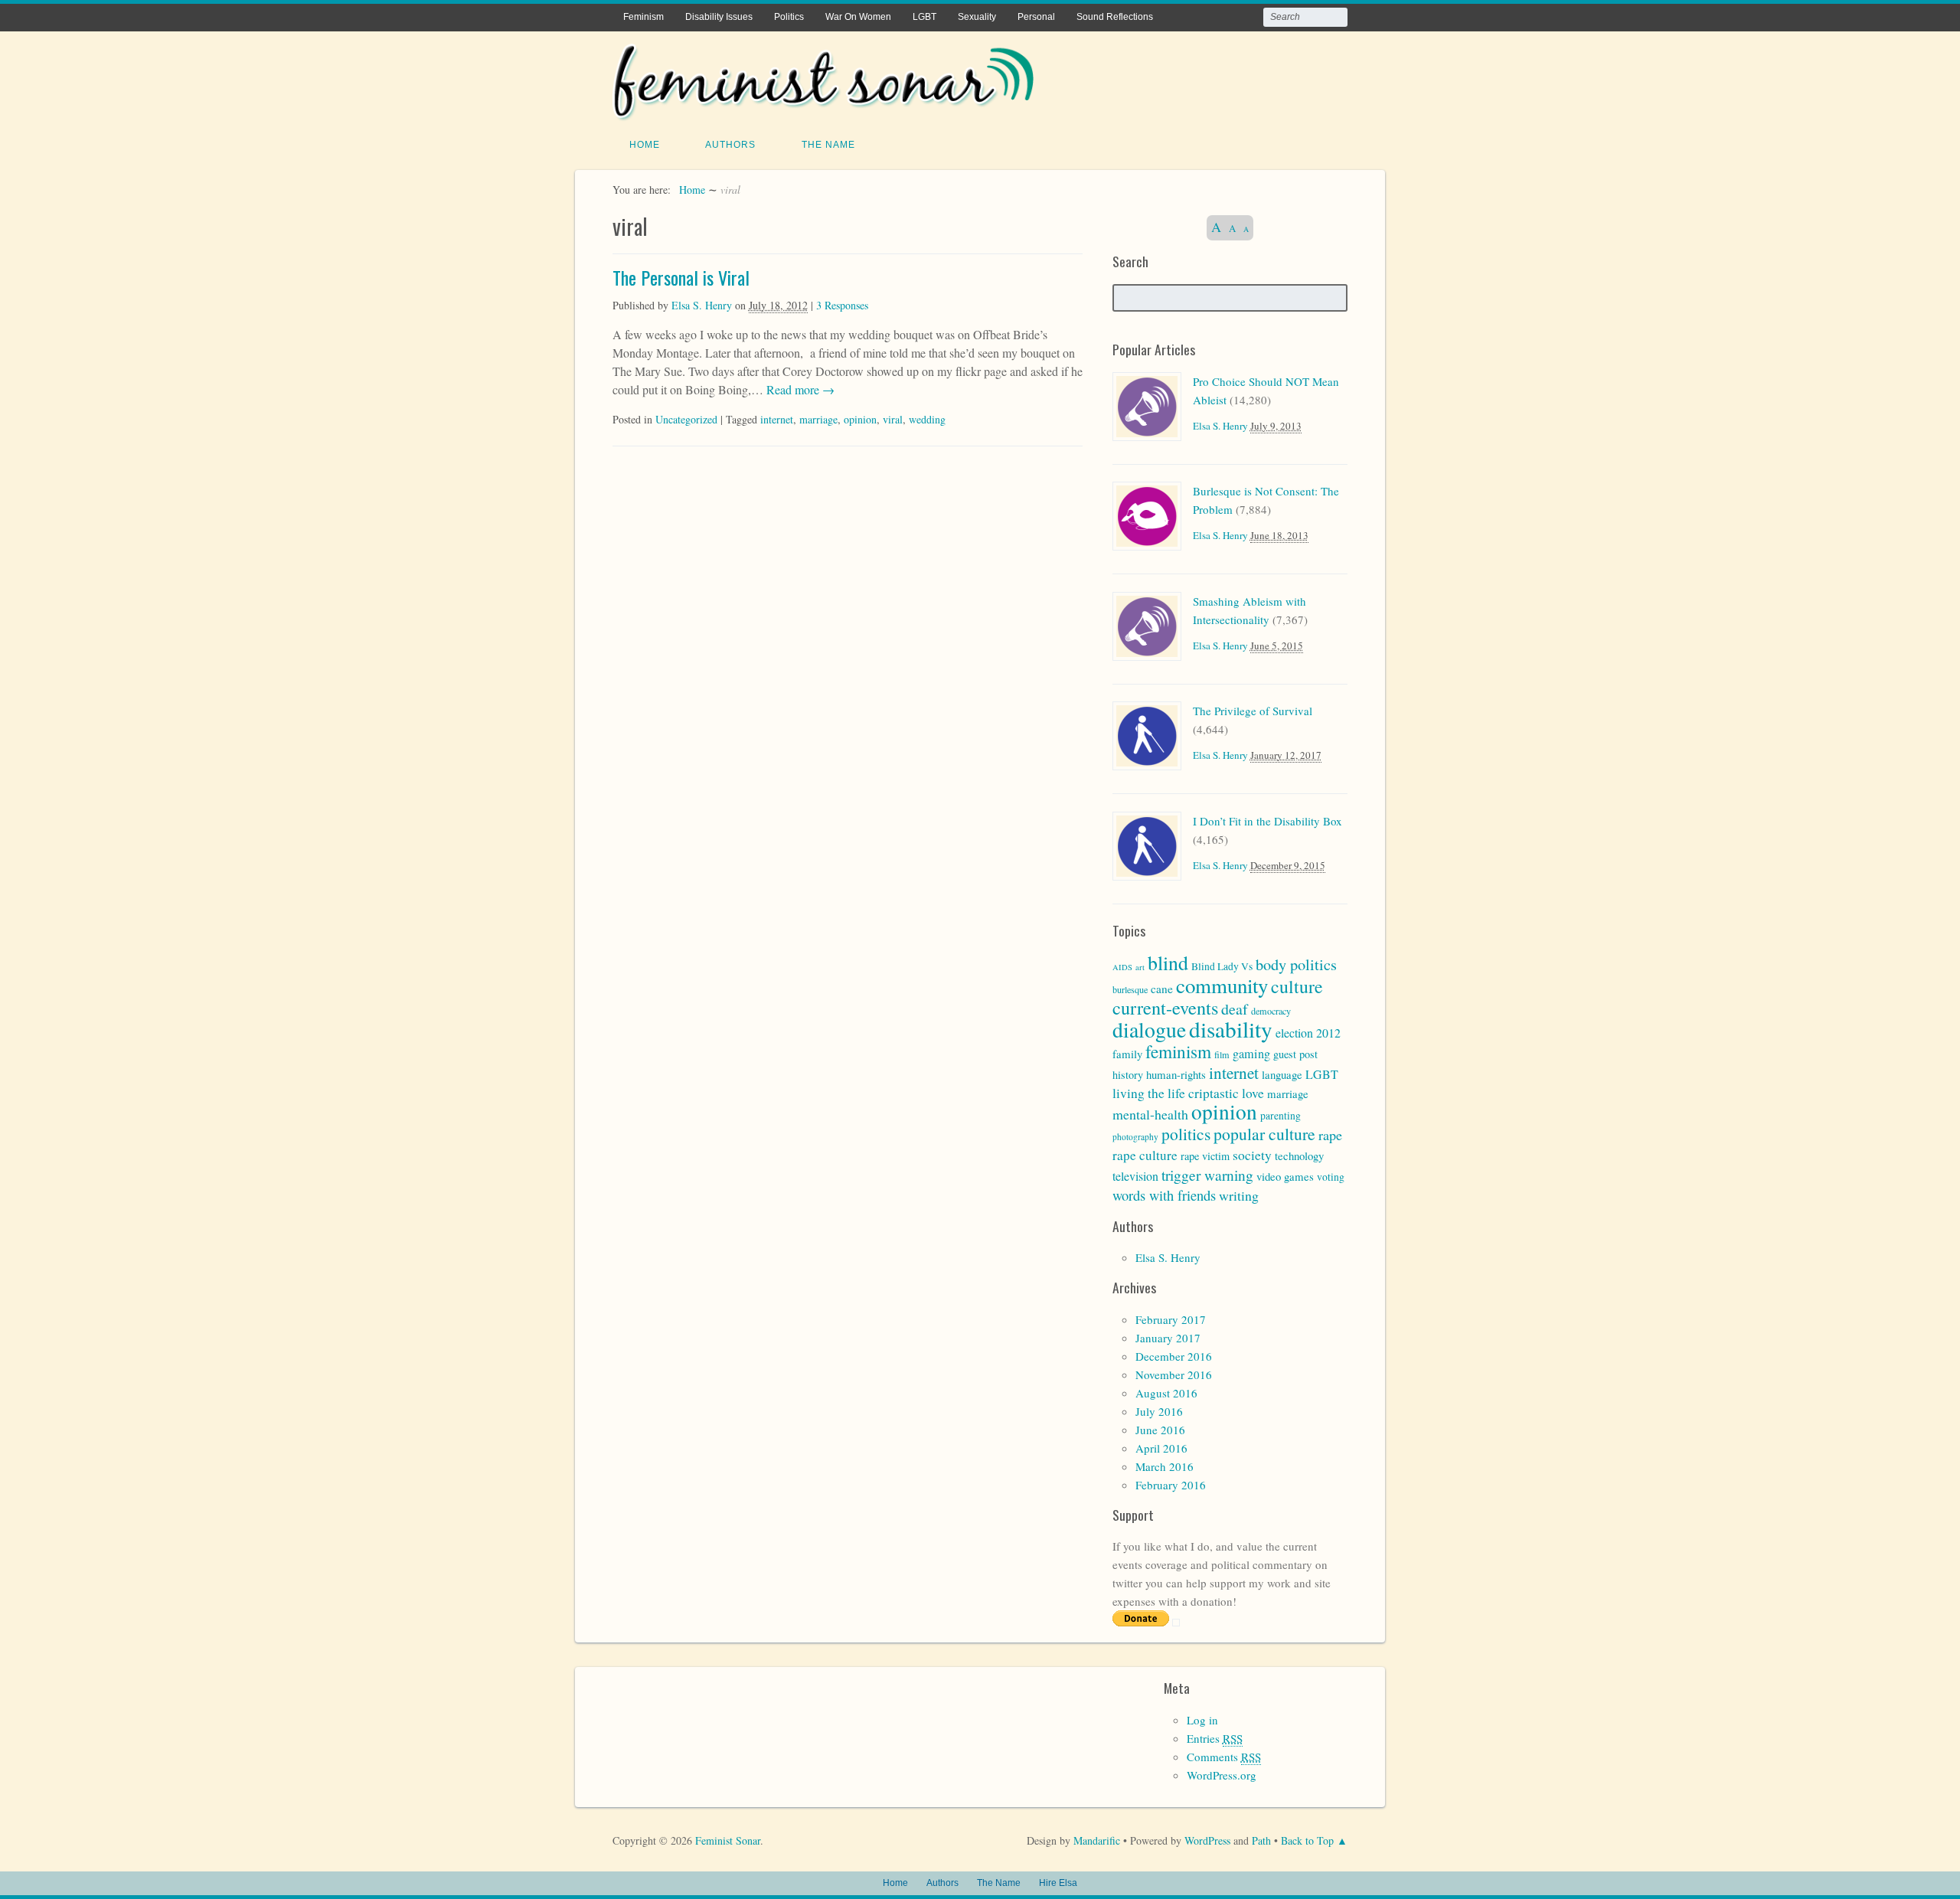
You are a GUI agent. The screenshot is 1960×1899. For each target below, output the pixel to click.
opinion (860, 419)
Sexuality (977, 17)
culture (1297, 986)
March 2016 (1165, 1466)
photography (1135, 1137)
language (1282, 1074)
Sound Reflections (1115, 17)
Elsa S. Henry (702, 305)
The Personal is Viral (681, 277)
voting (1331, 1177)
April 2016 (1161, 1448)
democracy (1271, 1011)
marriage (818, 419)
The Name (828, 145)
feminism (1178, 1051)
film (1222, 1054)
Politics (789, 17)
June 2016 (1160, 1430)
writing (1239, 1195)
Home (645, 145)
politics (1186, 1134)
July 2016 (1159, 1411)
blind (1168, 963)
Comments (1224, 1757)
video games (1285, 1176)
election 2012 (1308, 1033)
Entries (1215, 1738)
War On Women (858, 17)
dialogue (1149, 1030)
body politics (1296, 964)
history (1128, 1075)
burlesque (1130, 989)
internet (777, 419)
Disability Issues (719, 17)
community (1222, 985)
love (1253, 1093)
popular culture (1264, 1134)
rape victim (1205, 1156)
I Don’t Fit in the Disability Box (1267, 821)
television (1135, 1176)
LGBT (924, 17)
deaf (1235, 1009)
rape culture (1145, 1155)
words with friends (1164, 1195)
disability (1231, 1029)
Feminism (644, 17)
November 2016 (1174, 1374)
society (1252, 1155)
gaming (1251, 1054)
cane (1162, 989)
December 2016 (1174, 1356)
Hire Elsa (1058, 1883)
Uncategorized (686, 419)
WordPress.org (1222, 1775)
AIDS (1122, 967)
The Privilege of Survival (1253, 711)
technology (1299, 1155)
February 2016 (1171, 1485)
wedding (927, 419)
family (1127, 1054)
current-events (1165, 1007)
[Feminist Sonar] (823, 111)
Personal (1036, 17)
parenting (1281, 1116)
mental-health (1150, 1114)
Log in (1202, 1720)
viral (893, 419)
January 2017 (1168, 1338)
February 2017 (1171, 1319)
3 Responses (842, 305)
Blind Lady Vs (1222, 966)
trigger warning (1207, 1175)
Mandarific (1097, 1840)
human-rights (1176, 1074)
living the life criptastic (1176, 1093)
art (1140, 967)
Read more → (799, 389)
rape (1330, 1135)
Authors (730, 145)
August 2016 (1166, 1393)
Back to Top (1307, 1840)
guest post (1295, 1054)
